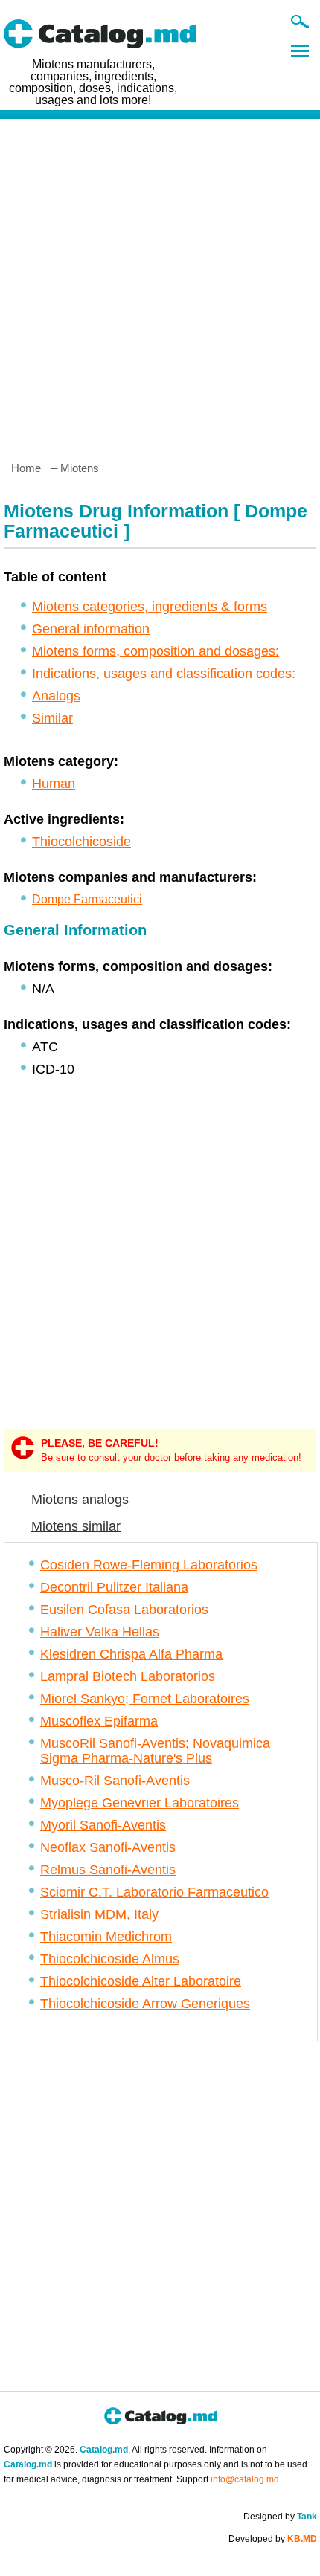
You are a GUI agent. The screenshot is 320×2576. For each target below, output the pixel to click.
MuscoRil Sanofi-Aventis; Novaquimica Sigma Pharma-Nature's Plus (155, 1751)
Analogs (56, 696)
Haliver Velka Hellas (100, 1632)
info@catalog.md (245, 2479)
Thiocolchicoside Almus (110, 1959)
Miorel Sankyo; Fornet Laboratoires (145, 1699)
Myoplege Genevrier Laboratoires (140, 1803)
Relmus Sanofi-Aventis (108, 1870)
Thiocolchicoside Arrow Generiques (145, 2004)
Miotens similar (76, 1526)
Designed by (280, 2517)
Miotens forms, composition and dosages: (156, 651)
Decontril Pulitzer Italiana (114, 1587)
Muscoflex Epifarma (99, 1721)
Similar (52, 718)
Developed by (273, 2539)
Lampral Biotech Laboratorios (128, 1676)
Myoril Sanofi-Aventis (103, 1825)
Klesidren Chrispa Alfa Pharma (131, 1654)
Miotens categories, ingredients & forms (150, 607)
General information (91, 629)
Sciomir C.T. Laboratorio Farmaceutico (154, 1892)
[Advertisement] (160, 284)
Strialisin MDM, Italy (99, 1914)
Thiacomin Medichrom (106, 1937)
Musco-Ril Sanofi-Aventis (115, 1781)
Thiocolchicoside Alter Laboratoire (141, 1981)
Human (54, 784)
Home (26, 468)
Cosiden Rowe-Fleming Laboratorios (149, 1565)
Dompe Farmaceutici (87, 899)
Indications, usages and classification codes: (164, 674)
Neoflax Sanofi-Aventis (108, 1847)
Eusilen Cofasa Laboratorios (124, 1610)
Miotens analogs (80, 1500)
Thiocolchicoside (81, 842)
